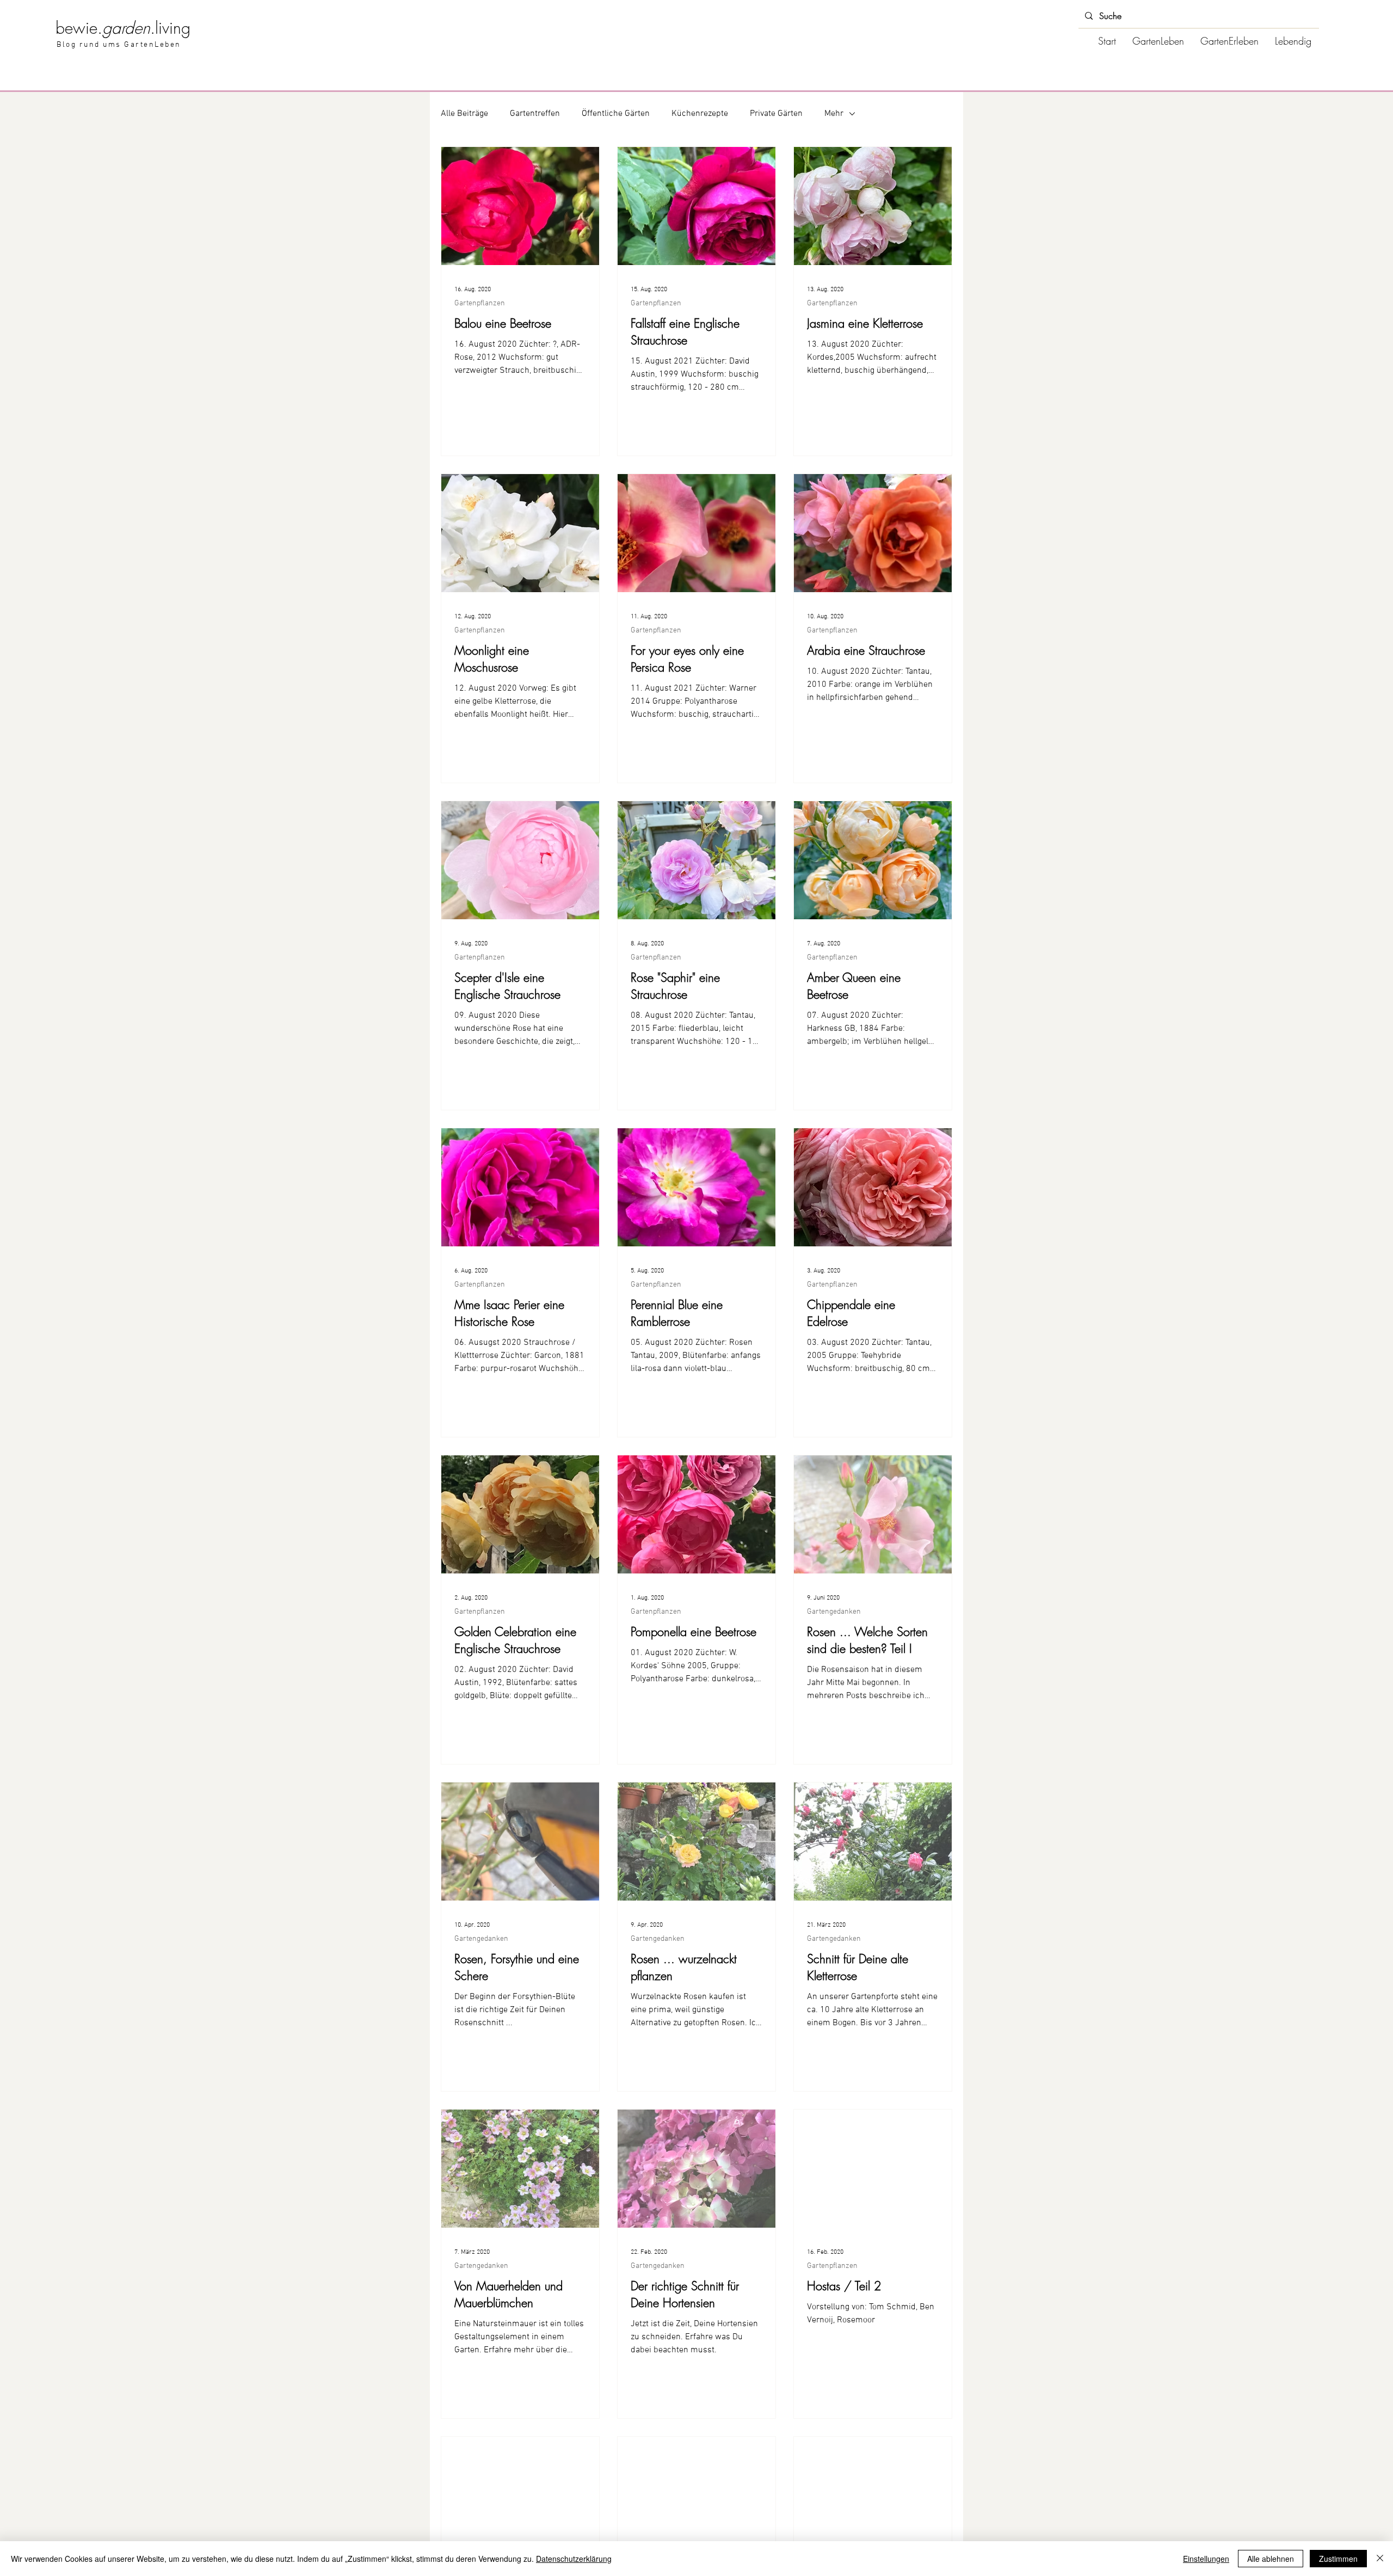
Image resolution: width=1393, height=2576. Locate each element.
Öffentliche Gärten (616, 114)
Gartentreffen (535, 114)
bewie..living (123, 28)
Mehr (834, 114)
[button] (1158, 41)
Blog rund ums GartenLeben (119, 45)
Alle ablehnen (1271, 2559)
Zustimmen (1338, 2559)
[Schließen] (1380, 2559)
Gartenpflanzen (480, 303)
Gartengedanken (834, 1612)
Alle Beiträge (464, 114)
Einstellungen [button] (1206, 2559)
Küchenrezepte (700, 114)
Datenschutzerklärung (574, 2559)
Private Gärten (776, 114)
